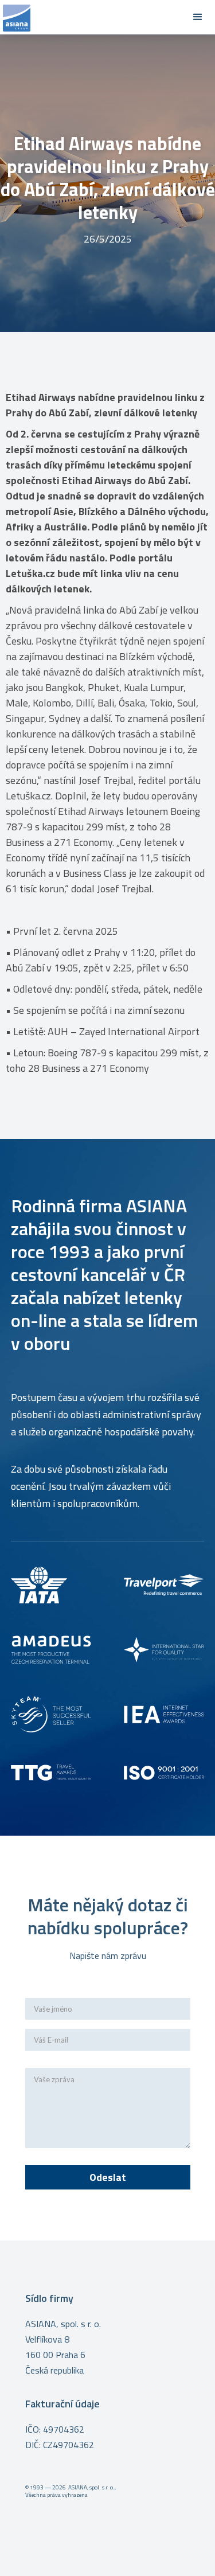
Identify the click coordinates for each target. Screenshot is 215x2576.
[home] (90, 17)
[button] (198, 17)
